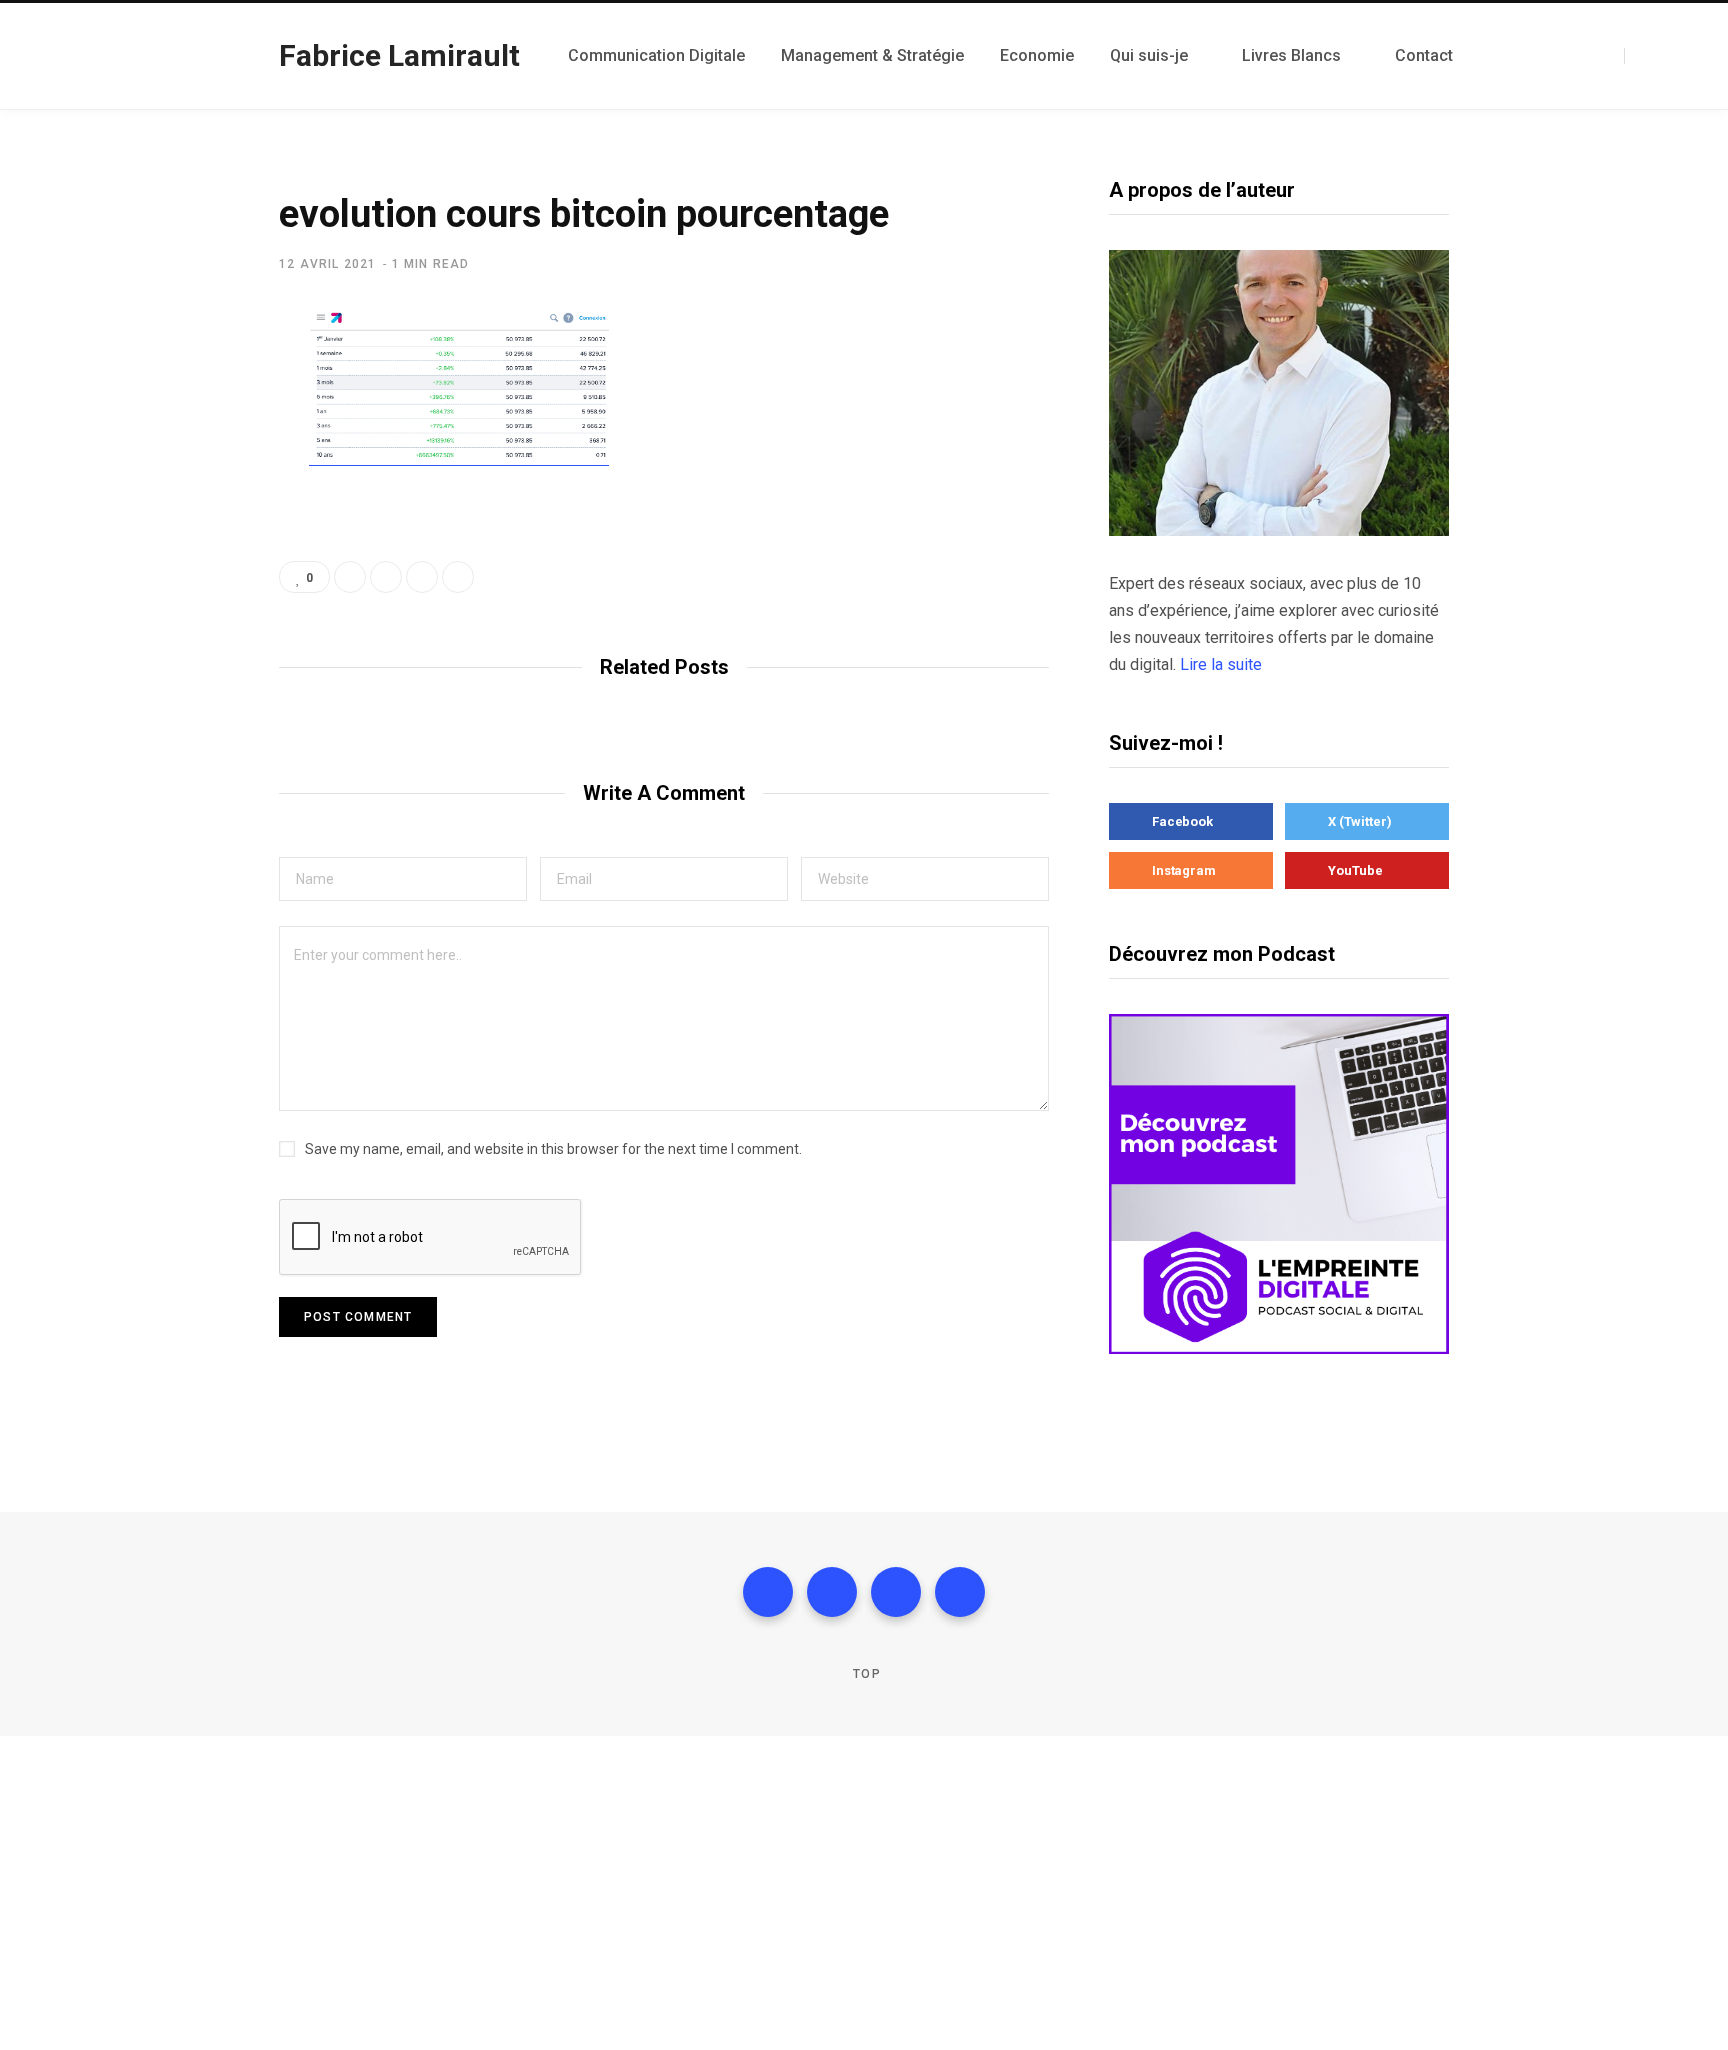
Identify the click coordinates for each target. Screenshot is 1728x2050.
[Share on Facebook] (180, 383)
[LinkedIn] (1572, 56)
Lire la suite (1221, 664)
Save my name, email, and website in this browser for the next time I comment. (553, 1149)
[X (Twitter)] (1530, 56)
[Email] (180, 542)
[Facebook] (1516, 56)
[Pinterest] (458, 577)
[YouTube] (1558, 56)
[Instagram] (1544, 56)
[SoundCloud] (1586, 56)
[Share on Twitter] (180, 436)
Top (865, 1674)
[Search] (1632, 56)
